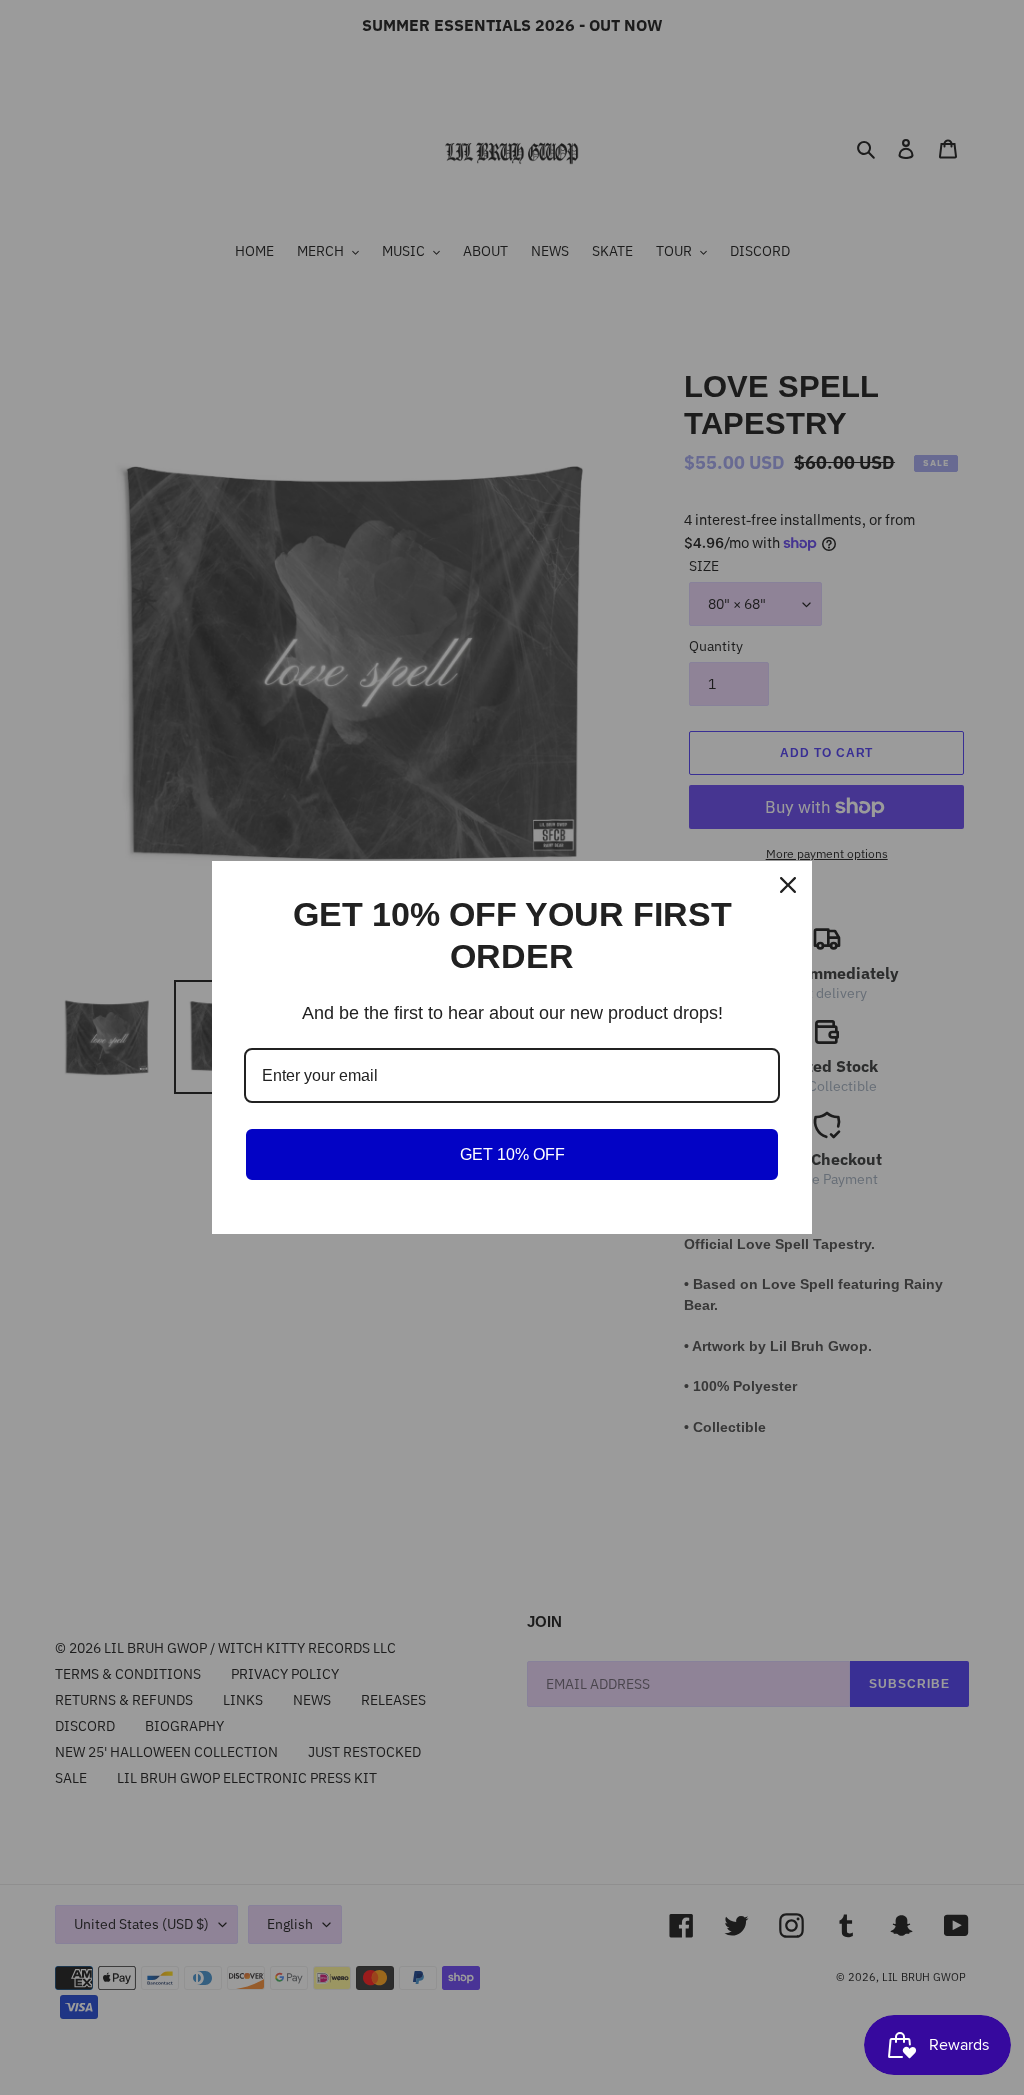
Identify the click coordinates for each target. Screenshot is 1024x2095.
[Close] (788, 885)
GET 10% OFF (512, 1154)
